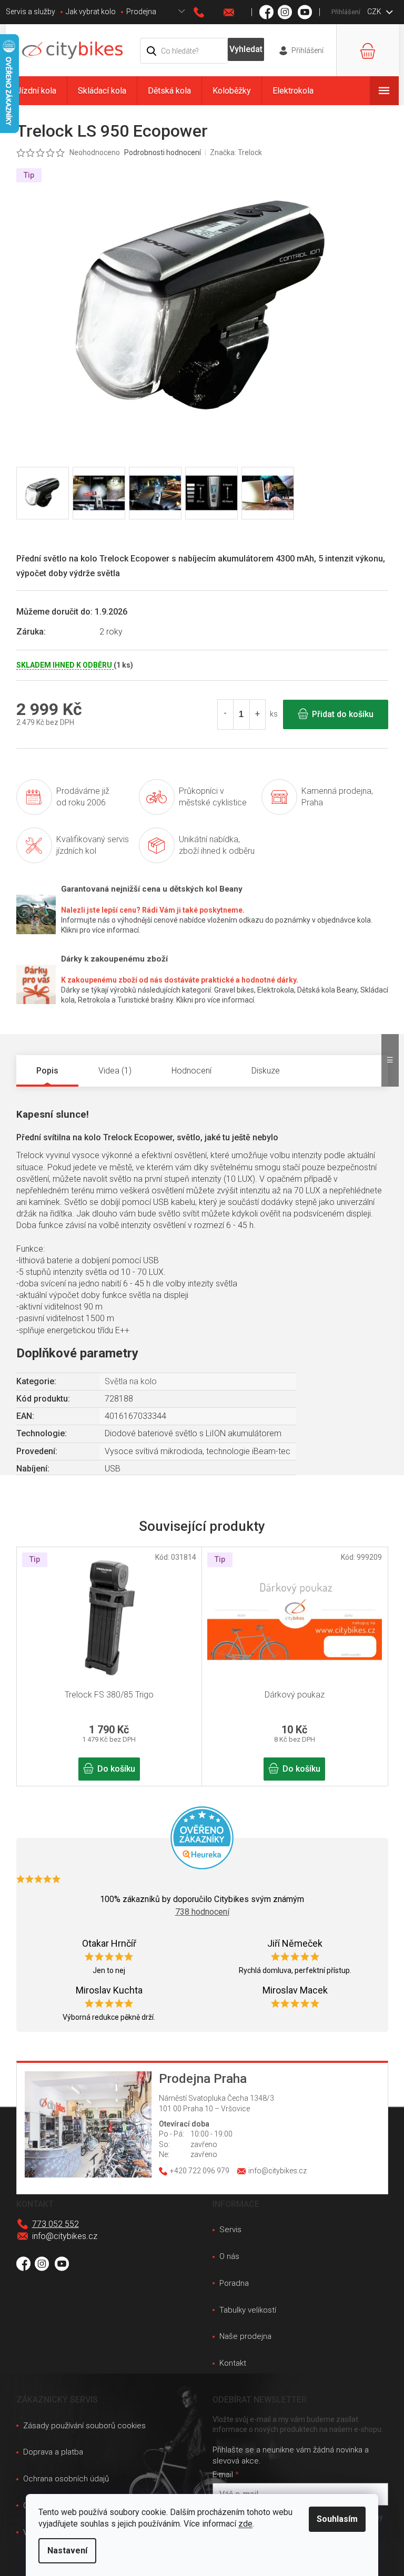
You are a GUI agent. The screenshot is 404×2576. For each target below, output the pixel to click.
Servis (230, 2230)
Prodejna (141, 12)
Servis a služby (31, 12)
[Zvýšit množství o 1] (257, 714)
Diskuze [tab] (266, 1071)
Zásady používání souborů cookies (84, 2426)
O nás (229, 2256)
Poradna (234, 2283)
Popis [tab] (47, 1071)
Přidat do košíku (343, 714)
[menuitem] (36, 91)
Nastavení (67, 2551)
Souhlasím (337, 2519)
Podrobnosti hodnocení (163, 152)
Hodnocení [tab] (191, 1071)
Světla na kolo (131, 1381)
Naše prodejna (245, 2336)
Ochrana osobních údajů (66, 2479)
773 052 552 (55, 2224)
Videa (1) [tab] (115, 1071)
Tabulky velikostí (248, 2310)
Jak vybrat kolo (91, 12)
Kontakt (233, 2363)
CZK (375, 12)
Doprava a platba (53, 2452)
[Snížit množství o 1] (226, 714)
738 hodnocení (202, 1912)
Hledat (246, 49)
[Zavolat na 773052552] (209, 12)
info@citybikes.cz (65, 2236)
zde (245, 2524)
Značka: (236, 152)
